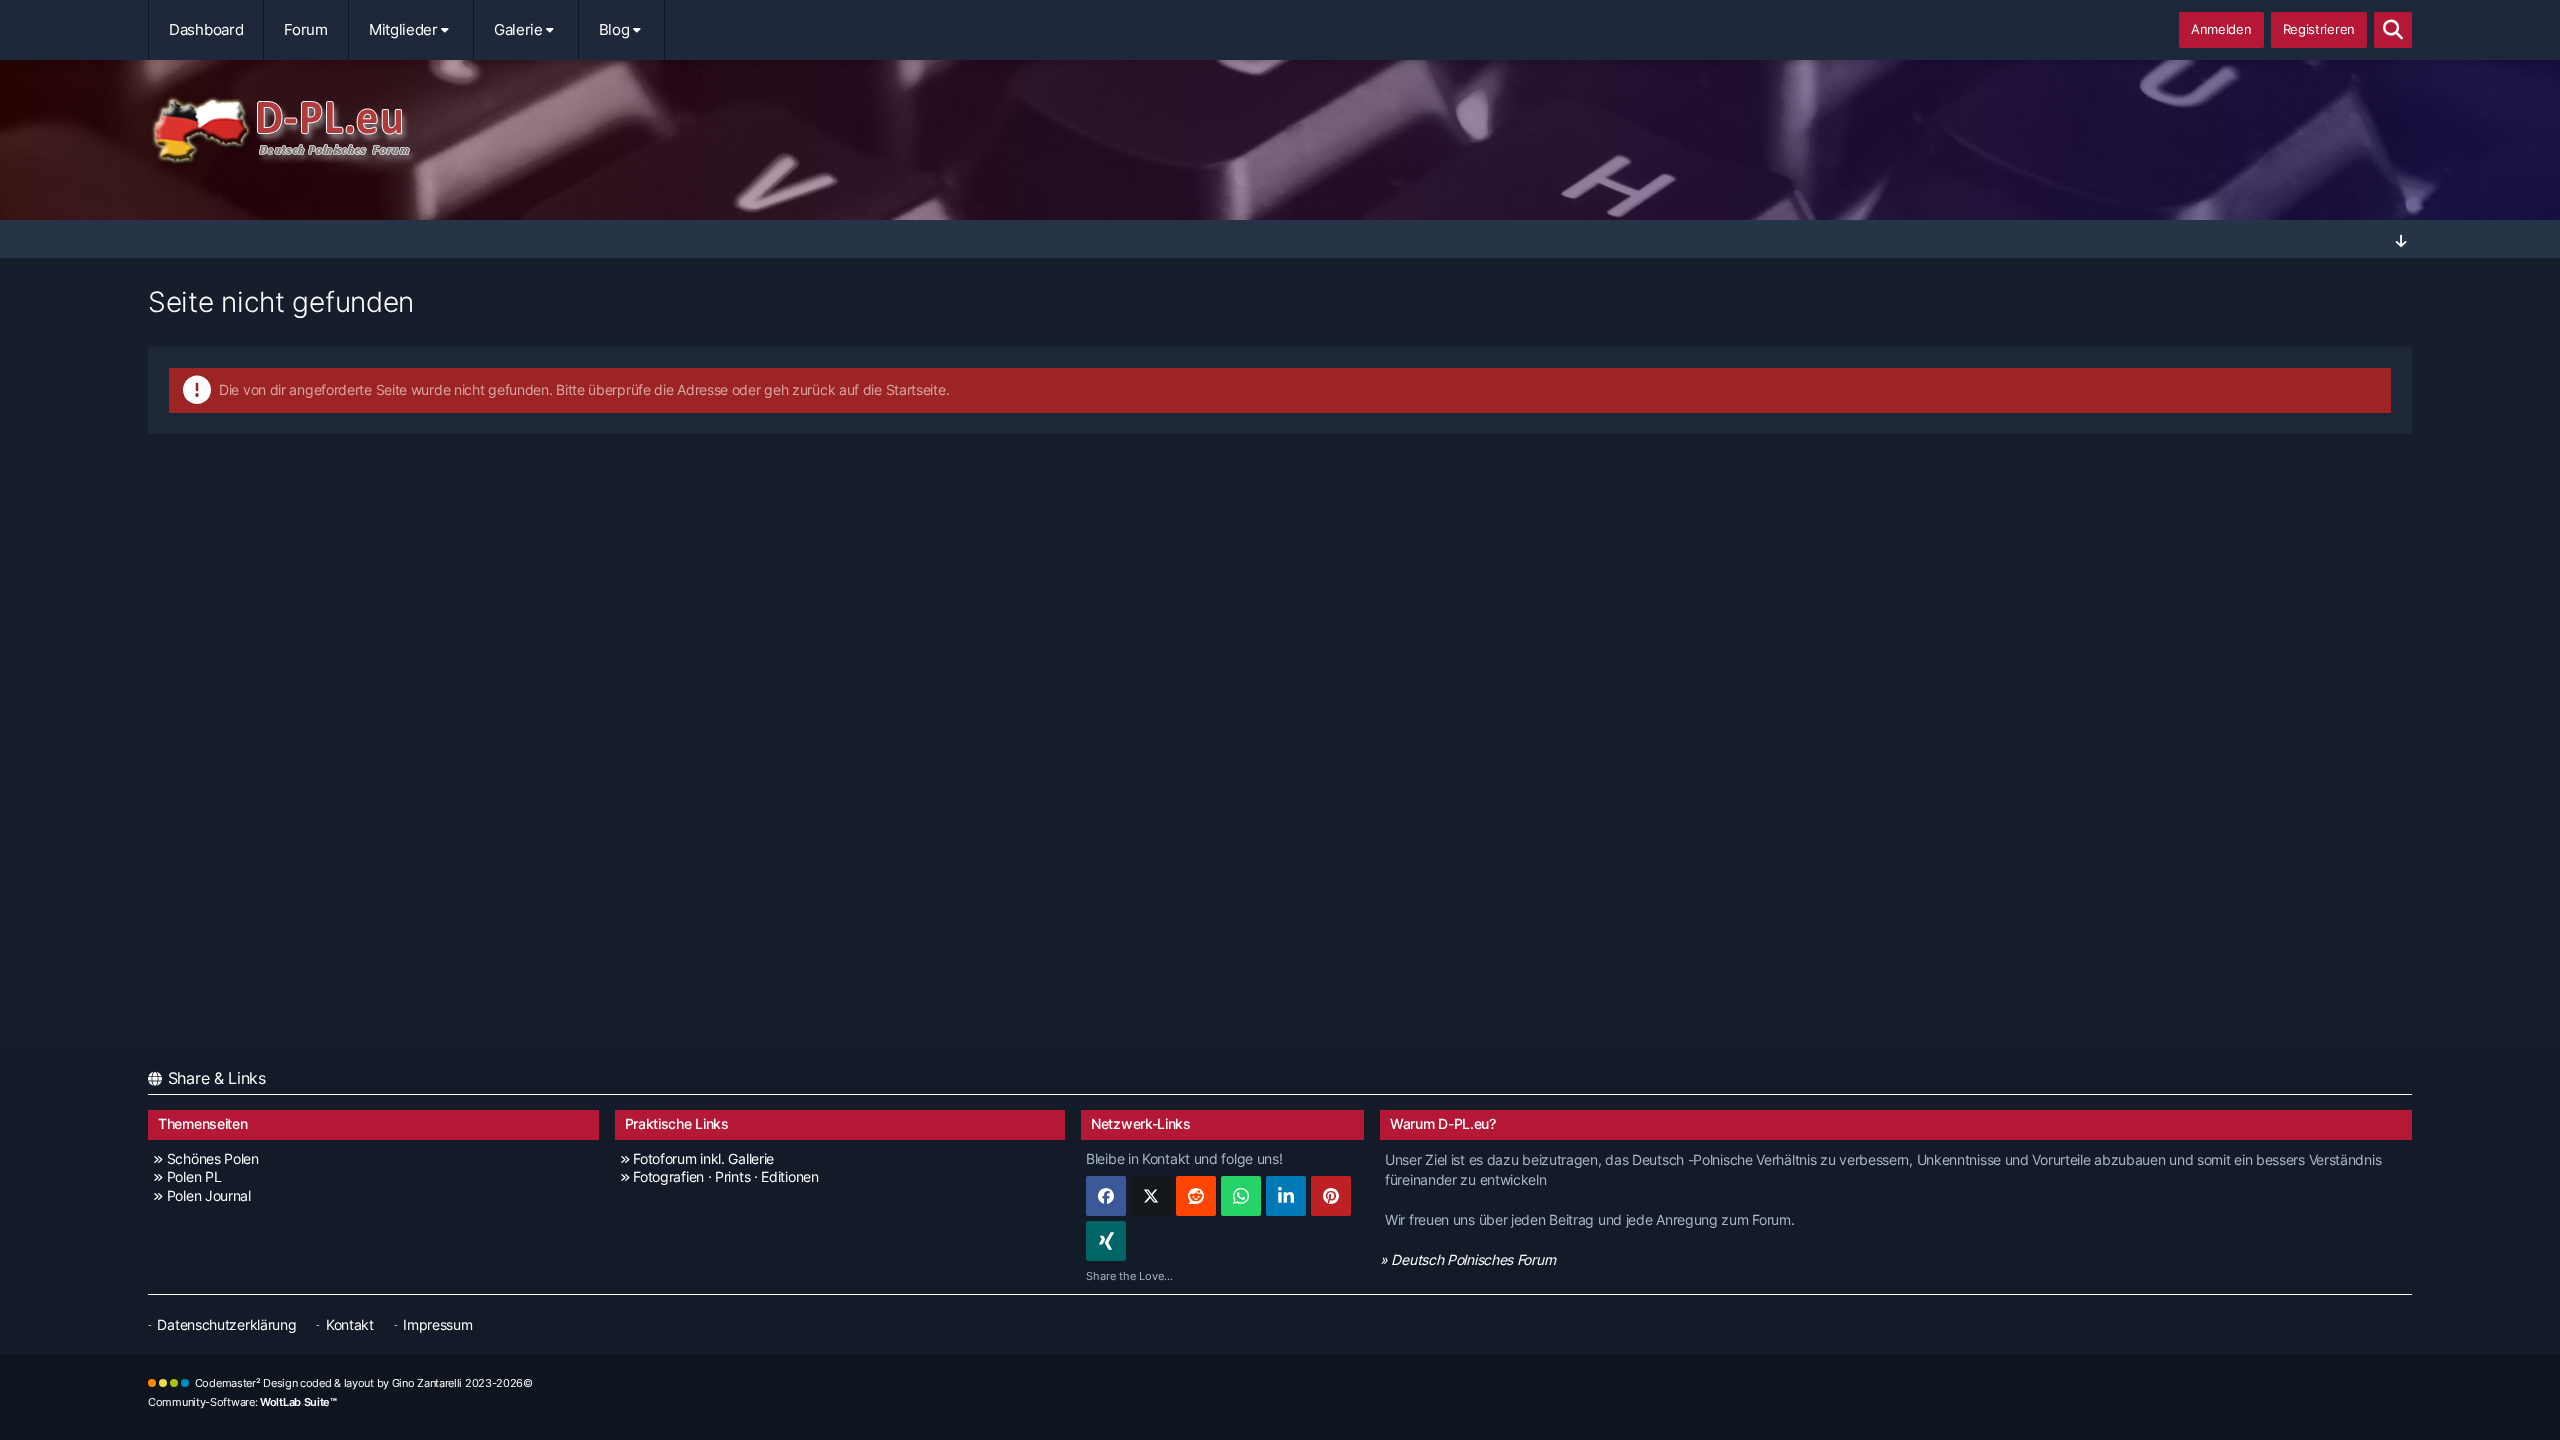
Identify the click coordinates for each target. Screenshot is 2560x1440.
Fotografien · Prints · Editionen (725, 1176)
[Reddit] (1196, 1196)
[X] (1151, 1196)
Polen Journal (209, 1195)
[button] (1286, 1196)
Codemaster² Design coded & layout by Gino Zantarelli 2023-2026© (364, 1383)
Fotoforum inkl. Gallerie (703, 1158)
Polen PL (194, 1176)
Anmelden (2221, 29)
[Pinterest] (1331, 1196)
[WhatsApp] (1241, 1196)
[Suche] (2393, 30)
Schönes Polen (213, 1158)
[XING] (1106, 1241)
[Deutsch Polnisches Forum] (1280, 131)
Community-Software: (242, 1402)
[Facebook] (1106, 1196)
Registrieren (2319, 29)
